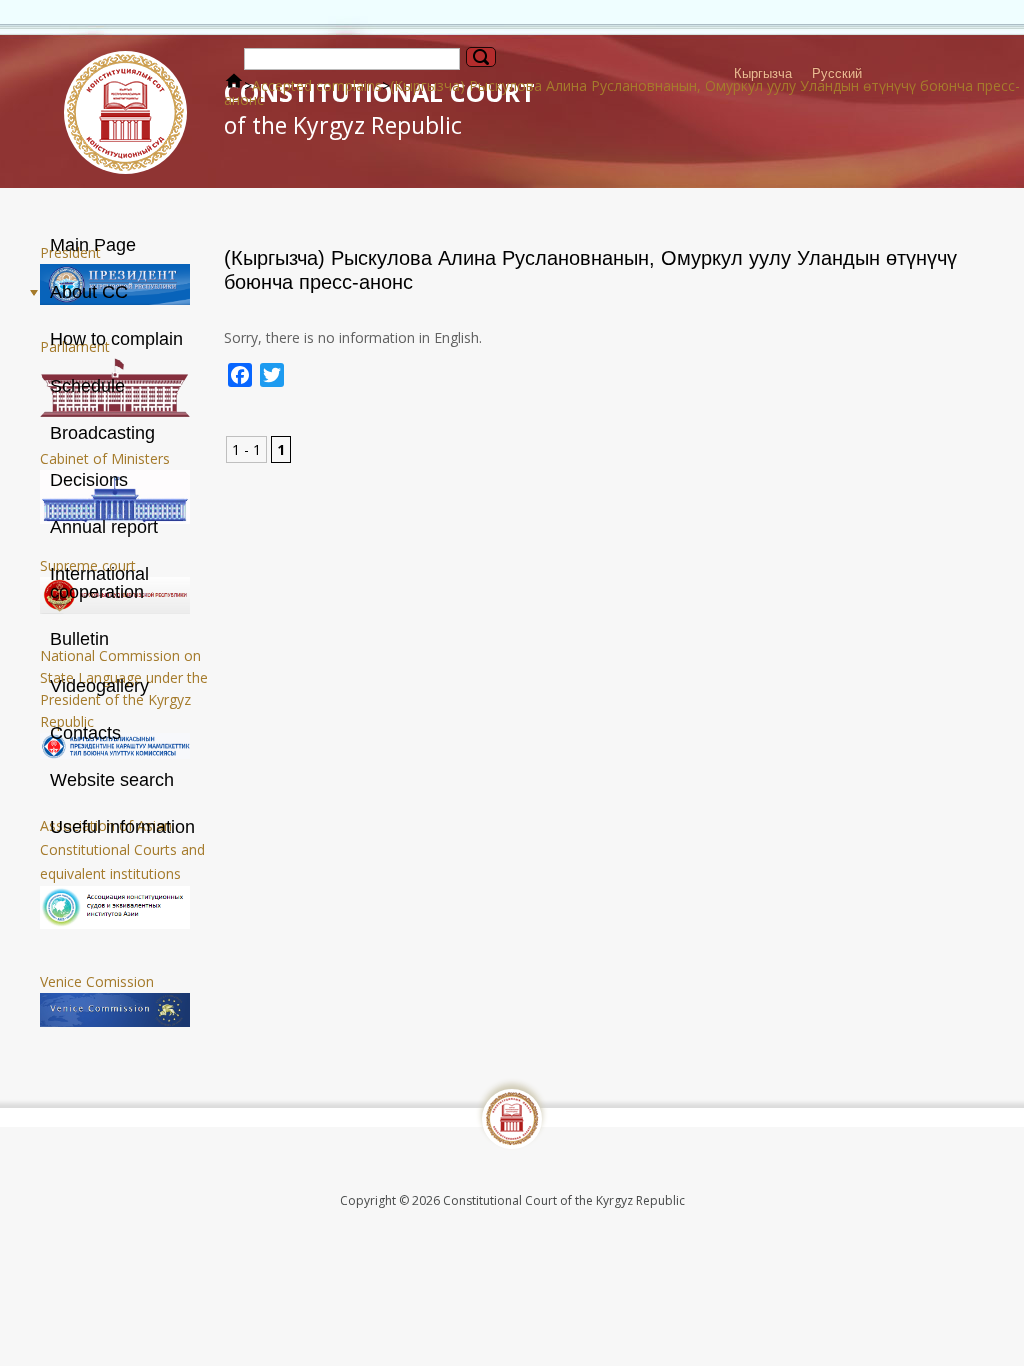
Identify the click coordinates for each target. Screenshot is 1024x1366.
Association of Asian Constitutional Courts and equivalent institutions (122, 849)
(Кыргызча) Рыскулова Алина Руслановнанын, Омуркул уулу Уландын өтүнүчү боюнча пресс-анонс (622, 92)
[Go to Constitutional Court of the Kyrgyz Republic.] (234, 85)
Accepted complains (317, 85)
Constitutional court (379, 108)
